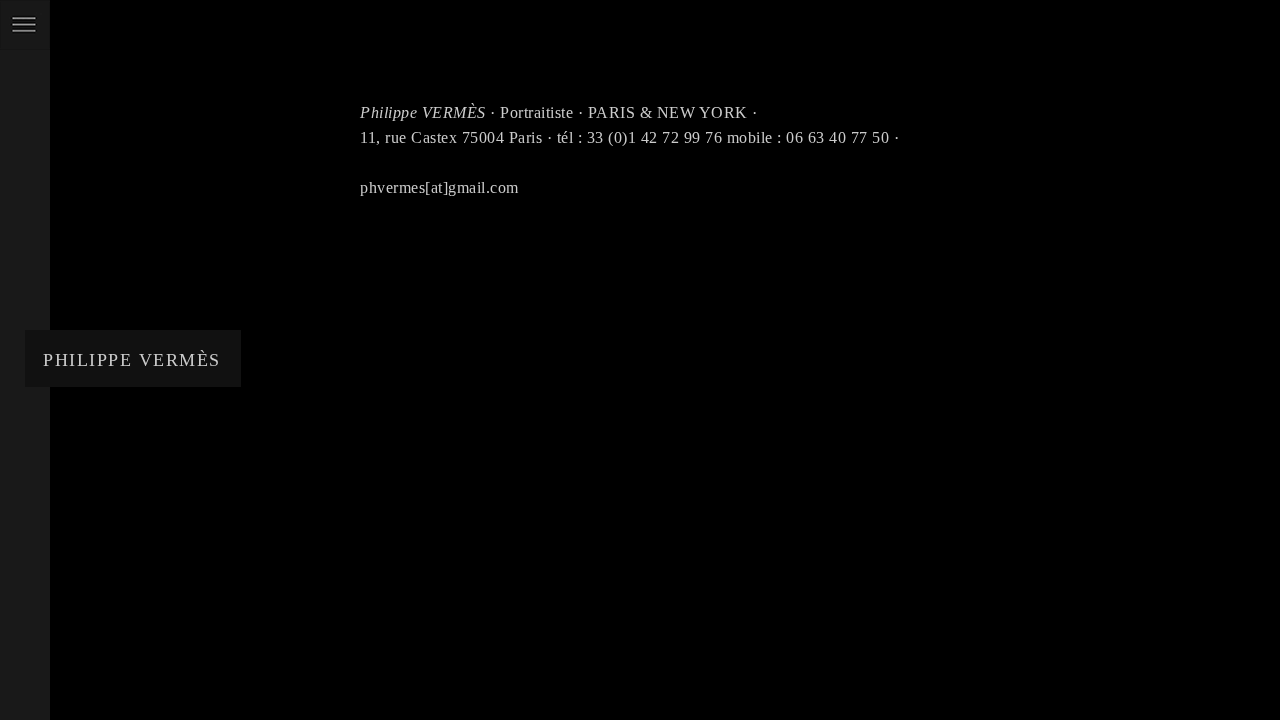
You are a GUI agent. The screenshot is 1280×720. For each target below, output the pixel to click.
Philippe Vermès (132, 360)
